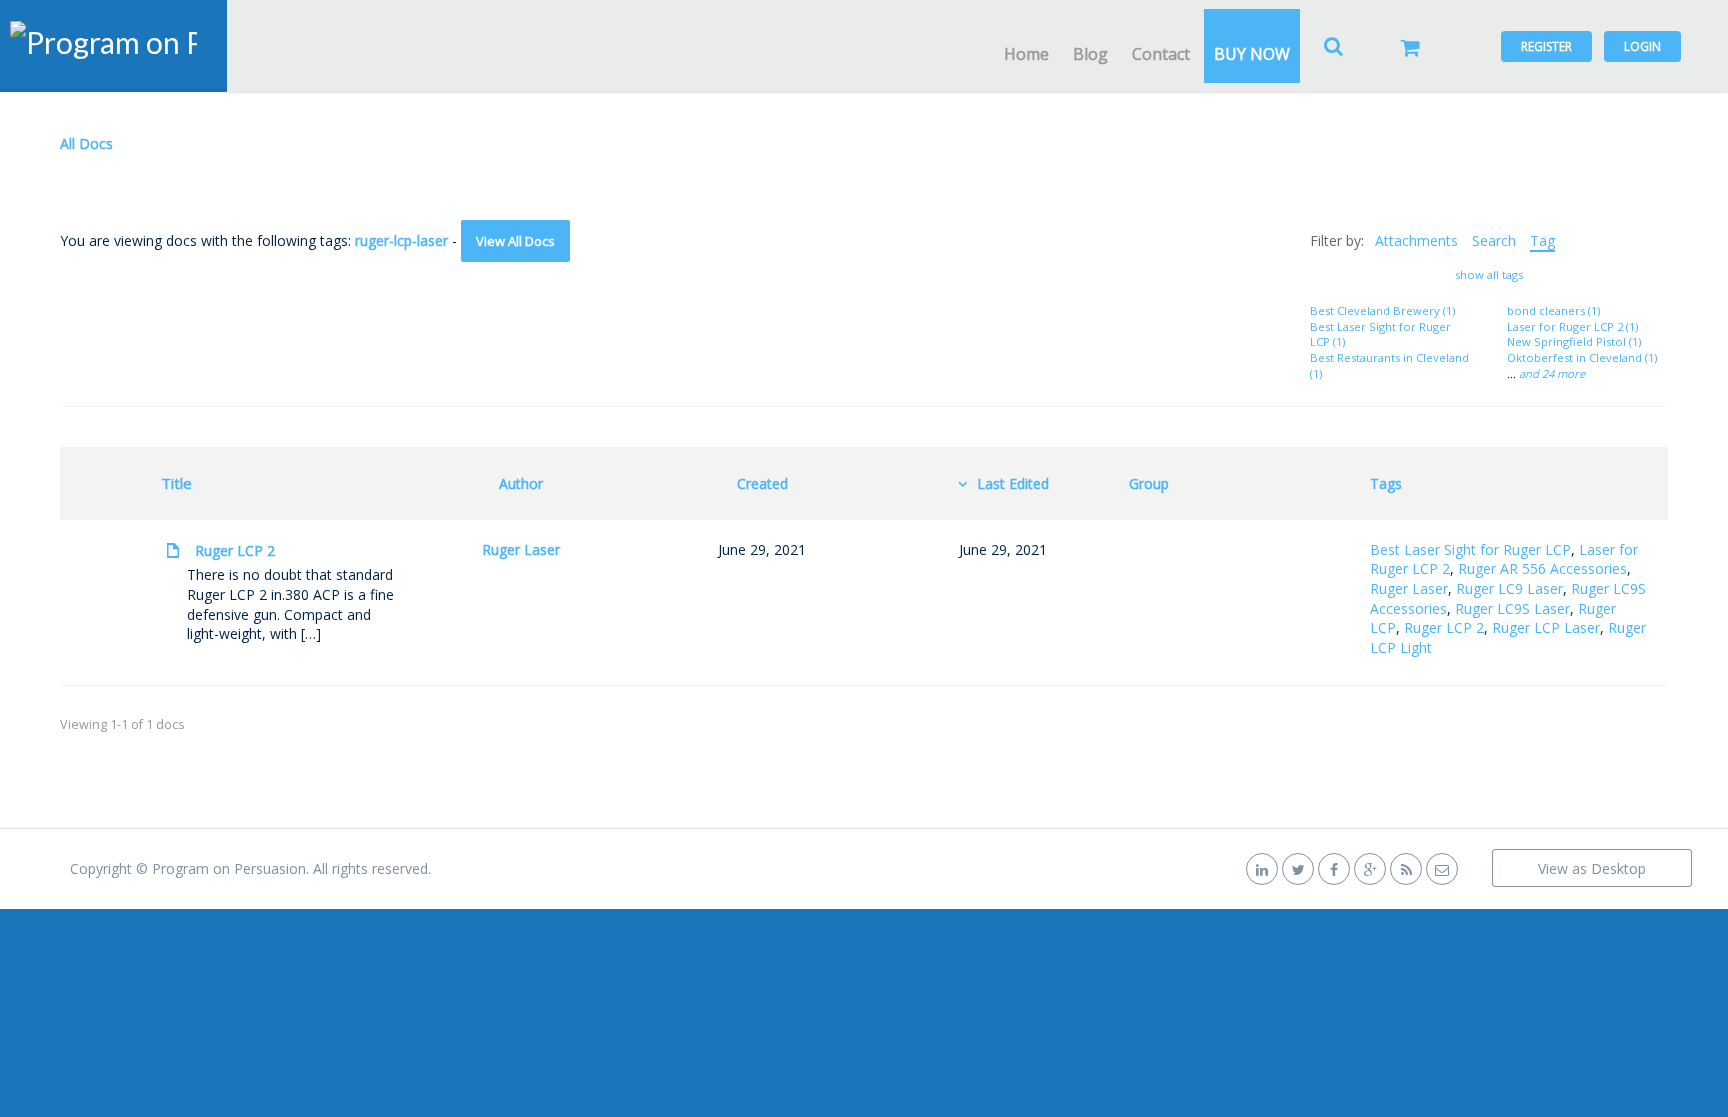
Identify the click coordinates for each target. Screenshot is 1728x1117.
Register (1546, 46)
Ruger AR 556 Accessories (1542, 568)
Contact (1161, 54)
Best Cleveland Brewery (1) (1382, 310)
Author (521, 483)
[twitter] (1298, 868)
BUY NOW (1252, 54)
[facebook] (1334, 868)
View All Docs (515, 241)
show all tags (1489, 274)
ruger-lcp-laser (401, 240)
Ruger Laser (521, 549)
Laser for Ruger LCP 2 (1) (1572, 326)
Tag (1542, 240)
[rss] (1406, 868)
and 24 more (1552, 373)
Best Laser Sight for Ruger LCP (1470, 549)
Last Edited (1013, 483)
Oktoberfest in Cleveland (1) (1582, 357)
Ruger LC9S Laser (1512, 608)
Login (1642, 46)
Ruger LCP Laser (1546, 627)
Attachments (1416, 240)
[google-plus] (1370, 868)
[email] (1442, 868)
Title (176, 483)
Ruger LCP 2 (235, 550)
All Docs (86, 143)
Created (762, 483)
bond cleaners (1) (1553, 310)
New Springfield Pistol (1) (1574, 341)
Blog (1090, 54)
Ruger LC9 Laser (1509, 588)
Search (1494, 240)
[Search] (1334, 46)
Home (1026, 54)
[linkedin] (1262, 868)
